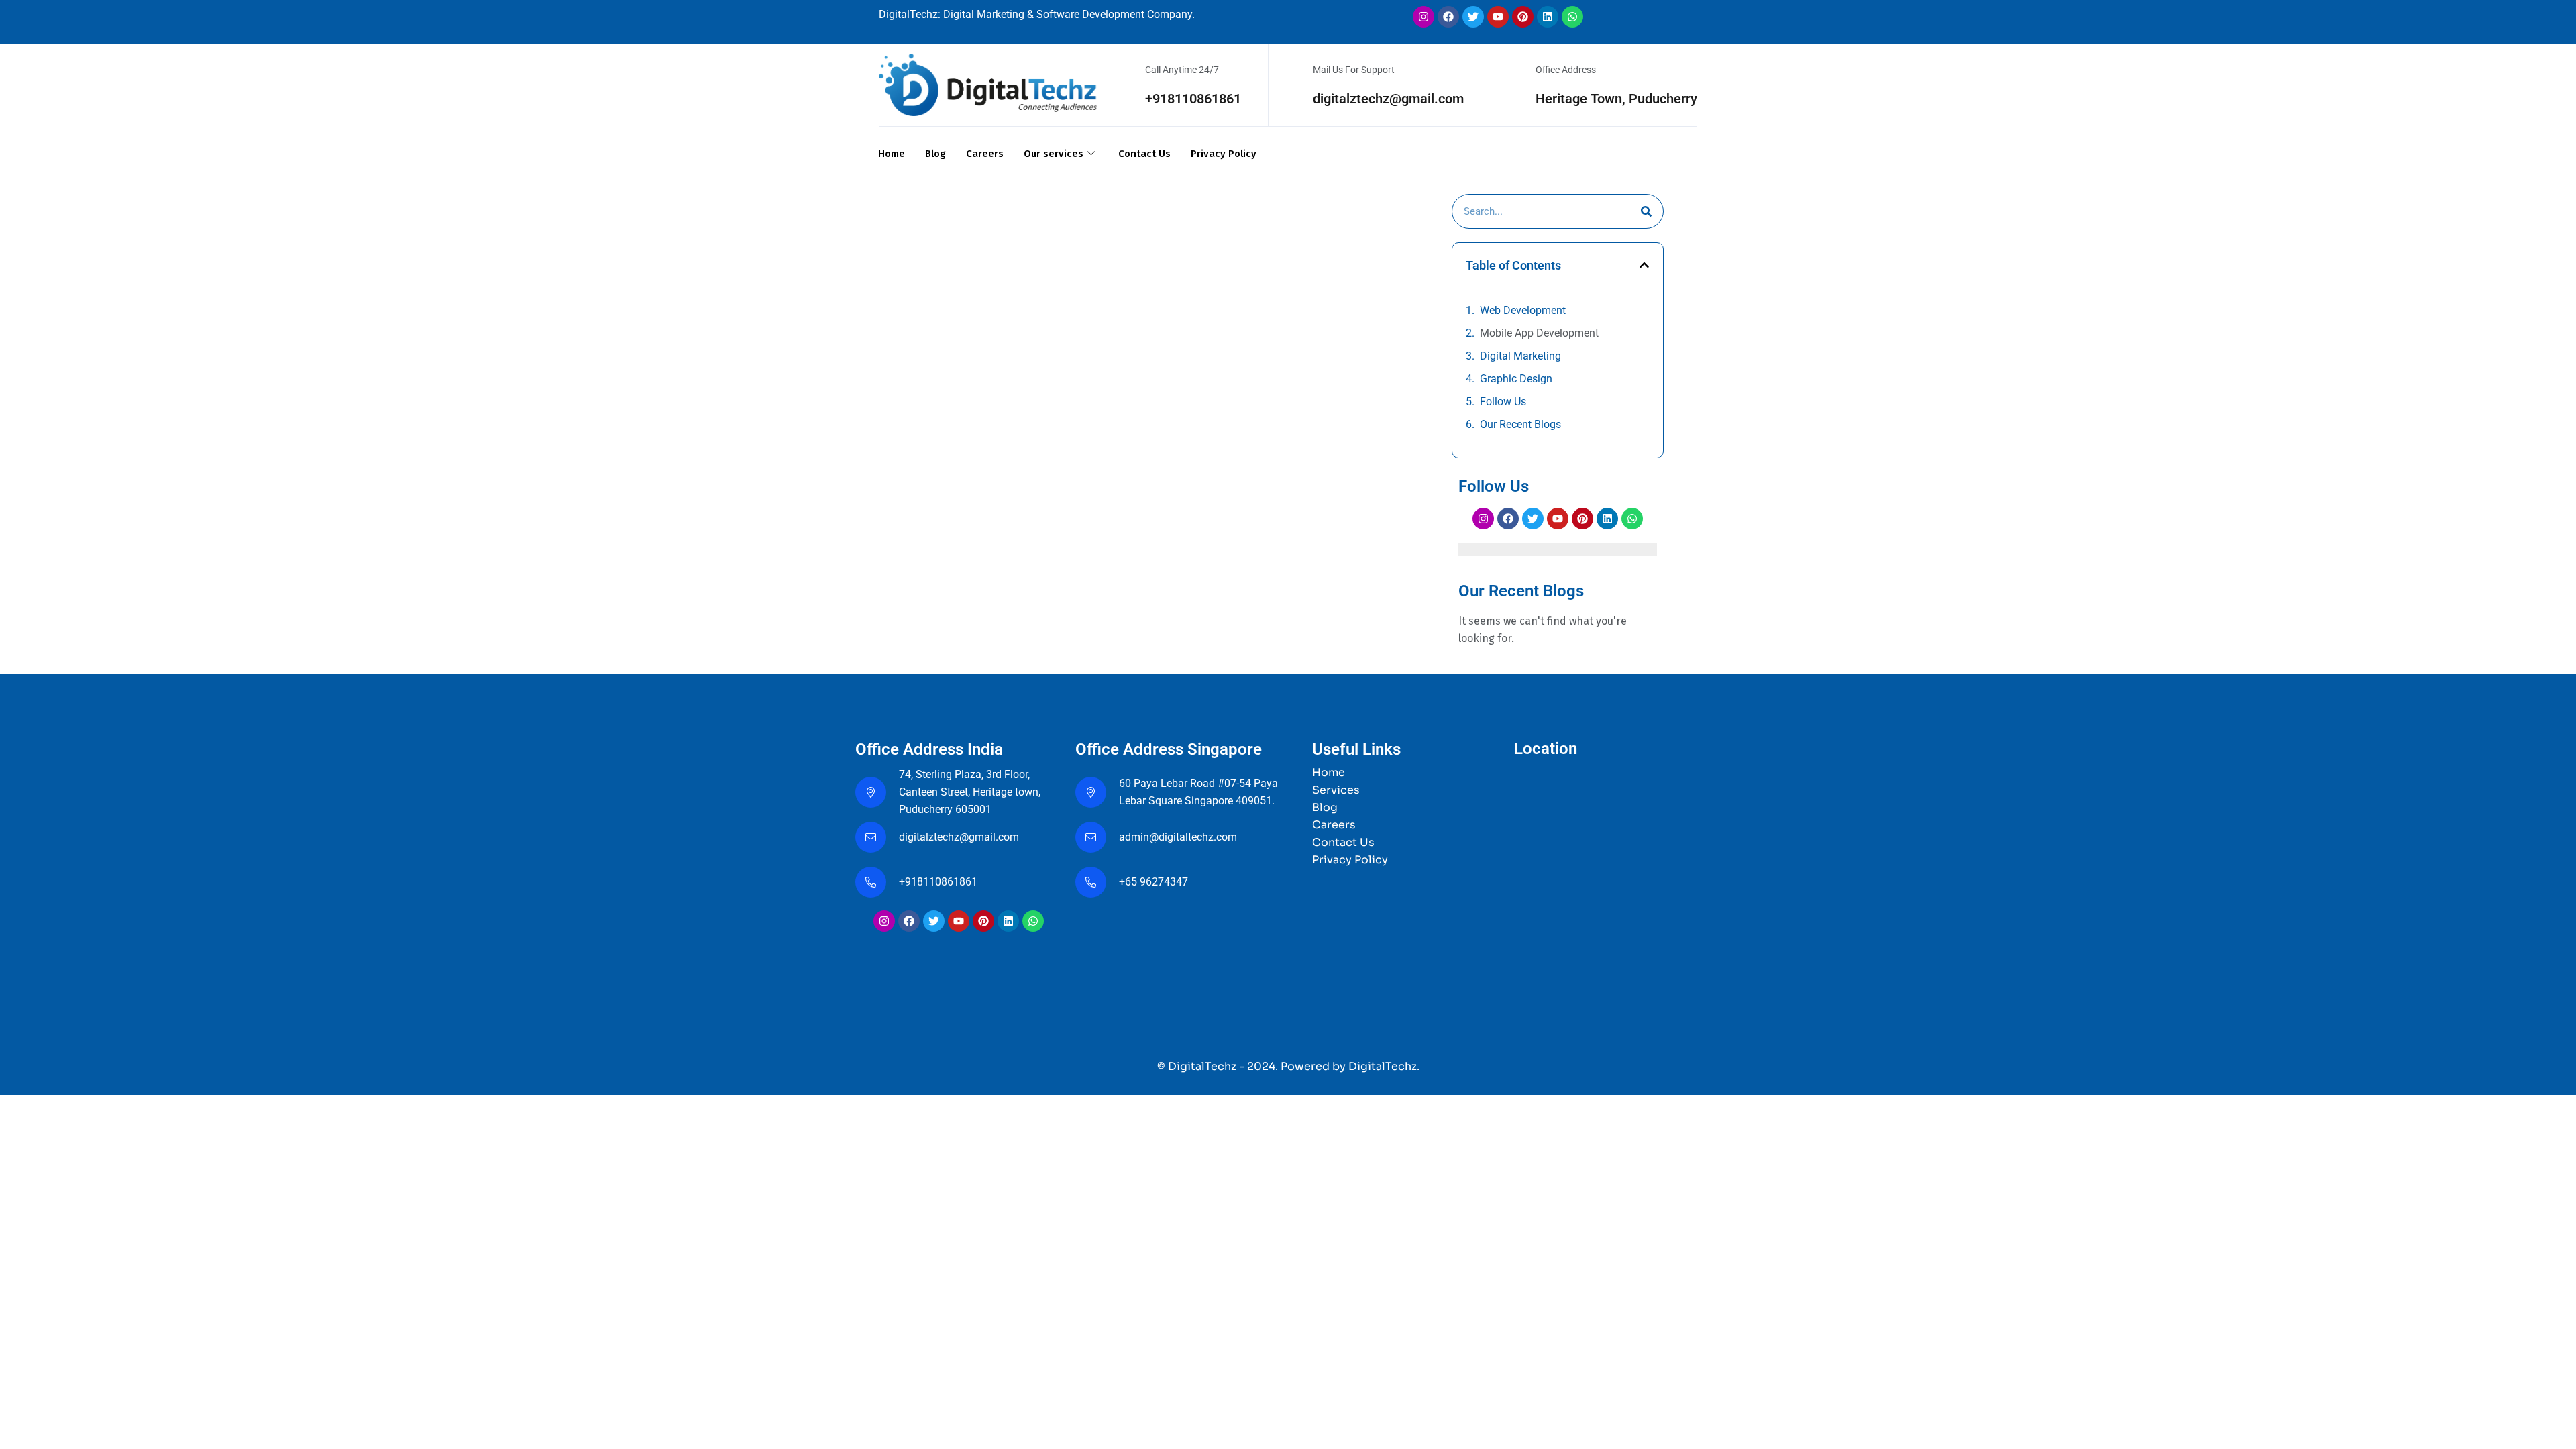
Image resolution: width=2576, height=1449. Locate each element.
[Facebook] (1448, 17)
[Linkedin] (1548, 17)
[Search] (1646, 211)
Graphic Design (1516, 379)
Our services (1054, 154)
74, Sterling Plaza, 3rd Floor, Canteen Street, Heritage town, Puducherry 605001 (970, 792)
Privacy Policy (1224, 154)
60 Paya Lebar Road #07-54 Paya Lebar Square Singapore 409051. (1198, 792)
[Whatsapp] (1572, 17)
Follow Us (1503, 401)
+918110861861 (1193, 99)
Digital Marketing (1520, 356)
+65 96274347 (1153, 882)
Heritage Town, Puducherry (1616, 99)
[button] (1644, 265)
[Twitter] (1473, 17)
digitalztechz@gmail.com (1388, 99)
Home (892, 154)
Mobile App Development (1539, 333)
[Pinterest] (1523, 17)
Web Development (1523, 310)
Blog (935, 154)
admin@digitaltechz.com (1179, 837)
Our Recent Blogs (1520, 424)
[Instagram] (1424, 17)
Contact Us (1144, 154)
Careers (985, 154)
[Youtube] (1498, 17)
